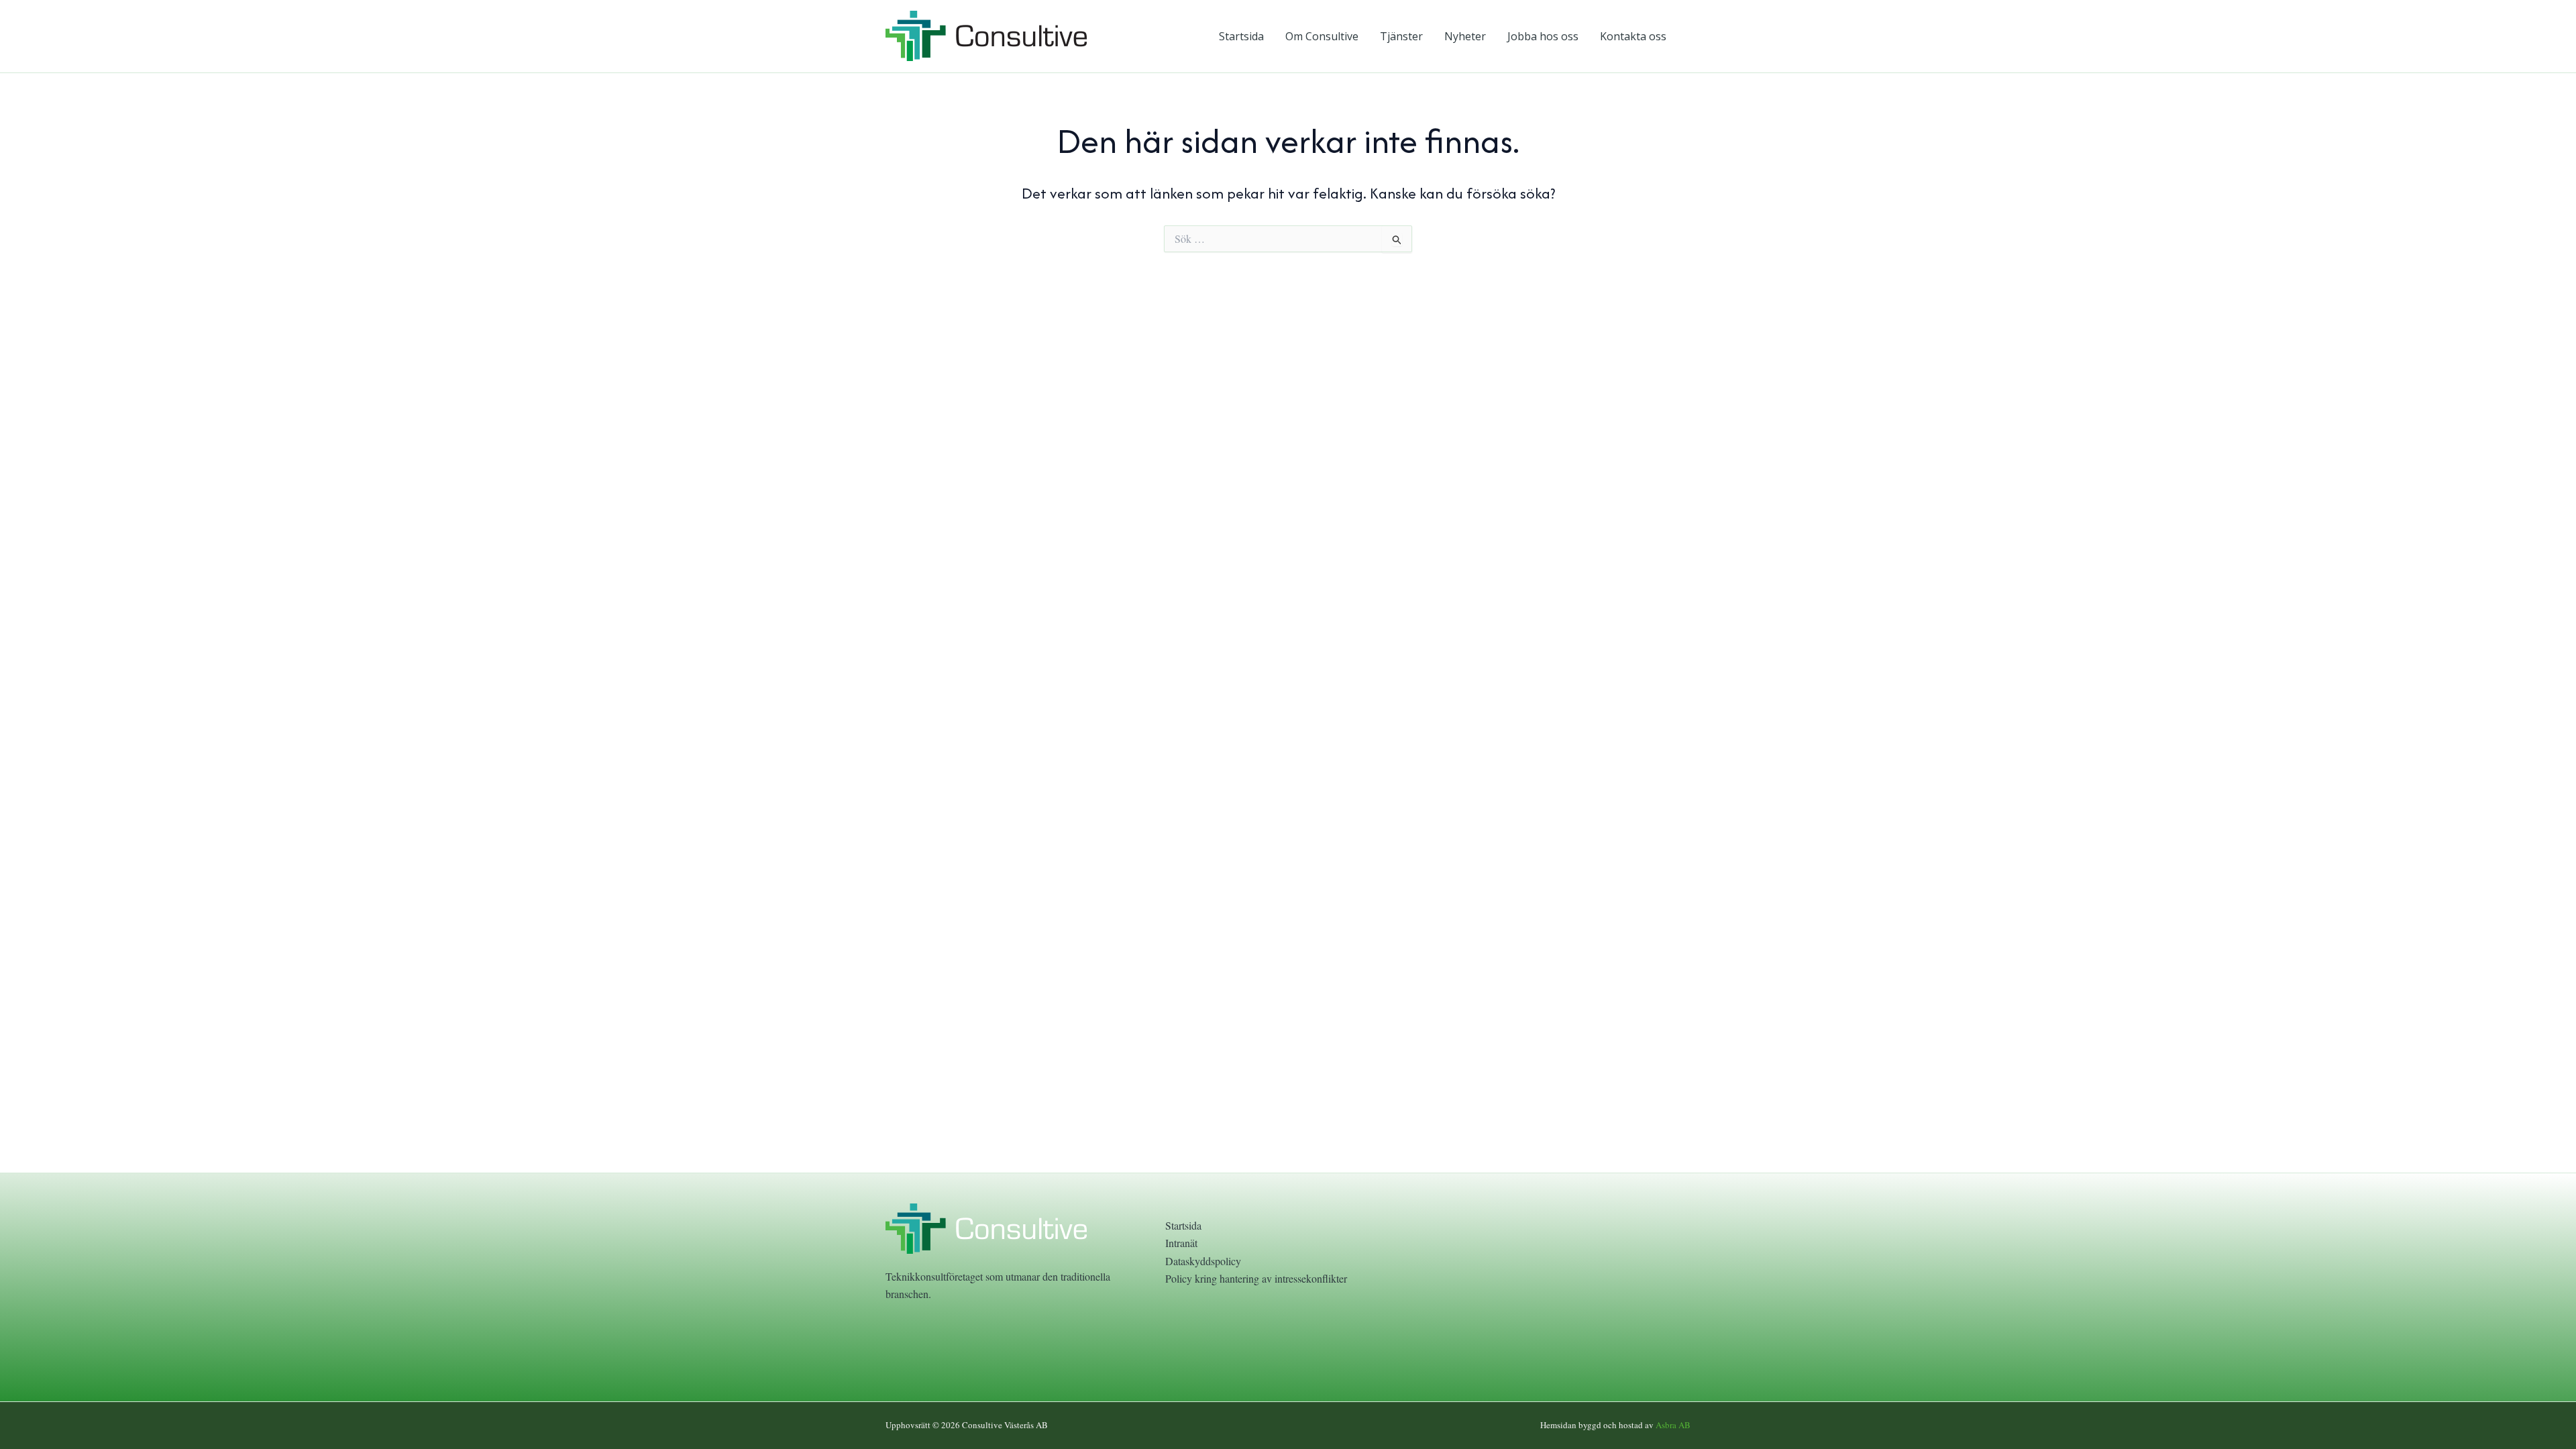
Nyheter (1465, 36)
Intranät (1181, 1243)
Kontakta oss (1633, 36)
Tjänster (1401, 36)
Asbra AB (1673, 1425)
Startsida (1241, 36)
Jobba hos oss (1543, 36)
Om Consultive (1322, 36)
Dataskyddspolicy (1203, 1261)
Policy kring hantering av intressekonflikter (1256, 1278)
